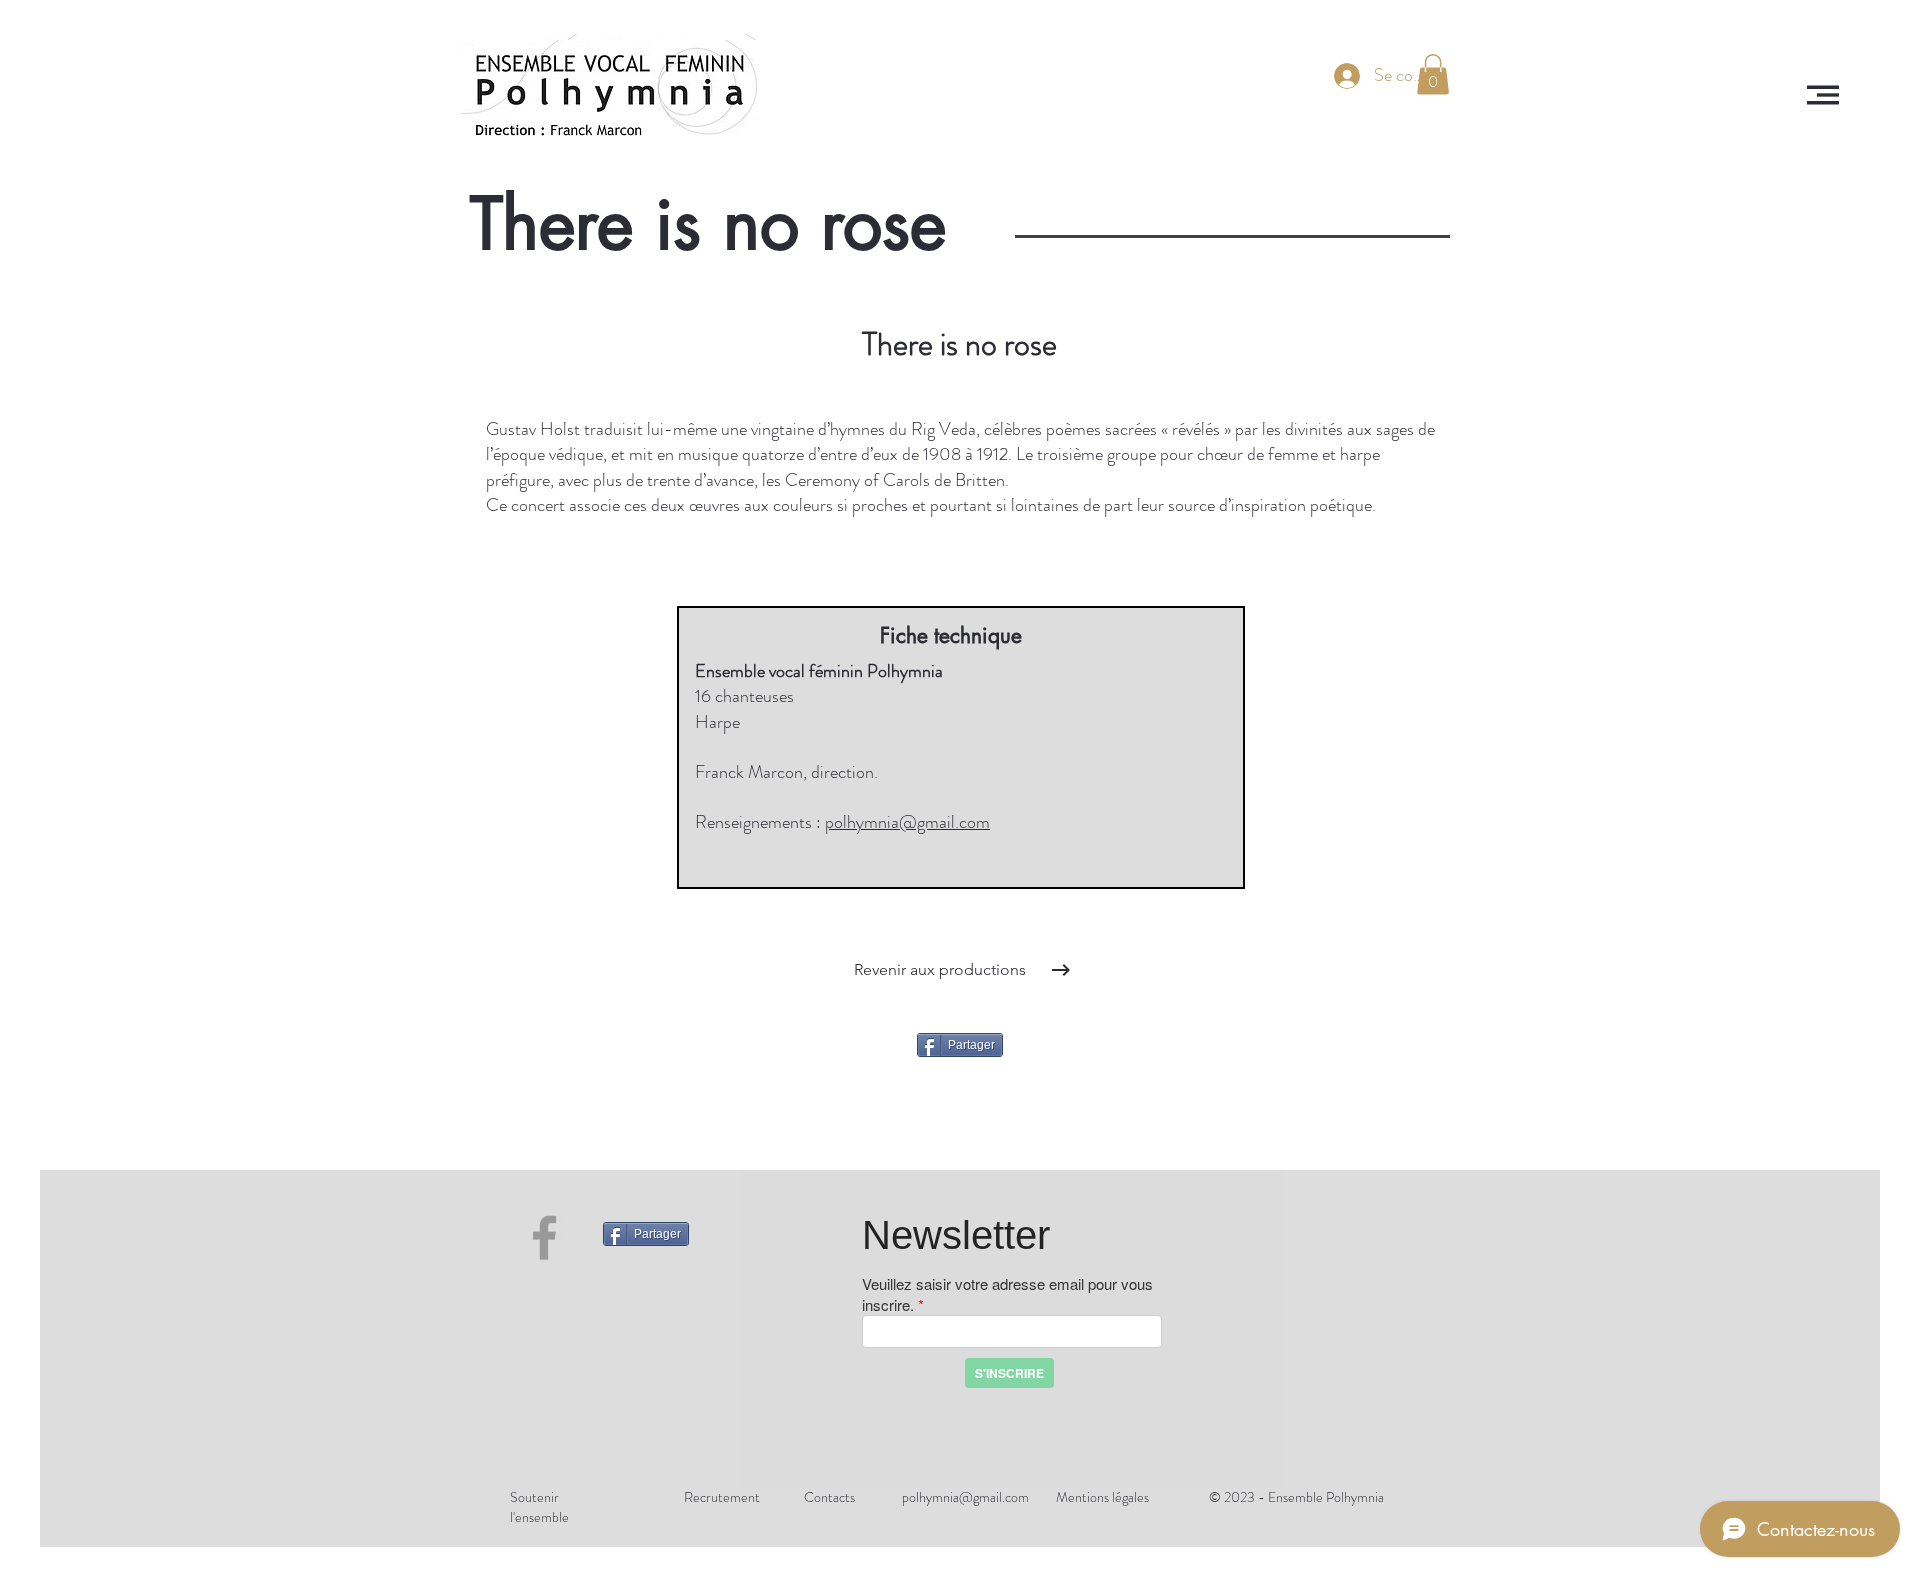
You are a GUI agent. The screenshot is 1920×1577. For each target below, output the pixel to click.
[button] (1823, 95)
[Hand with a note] (610, 95)
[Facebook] (544, 1237)
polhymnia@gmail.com (907, 822)
